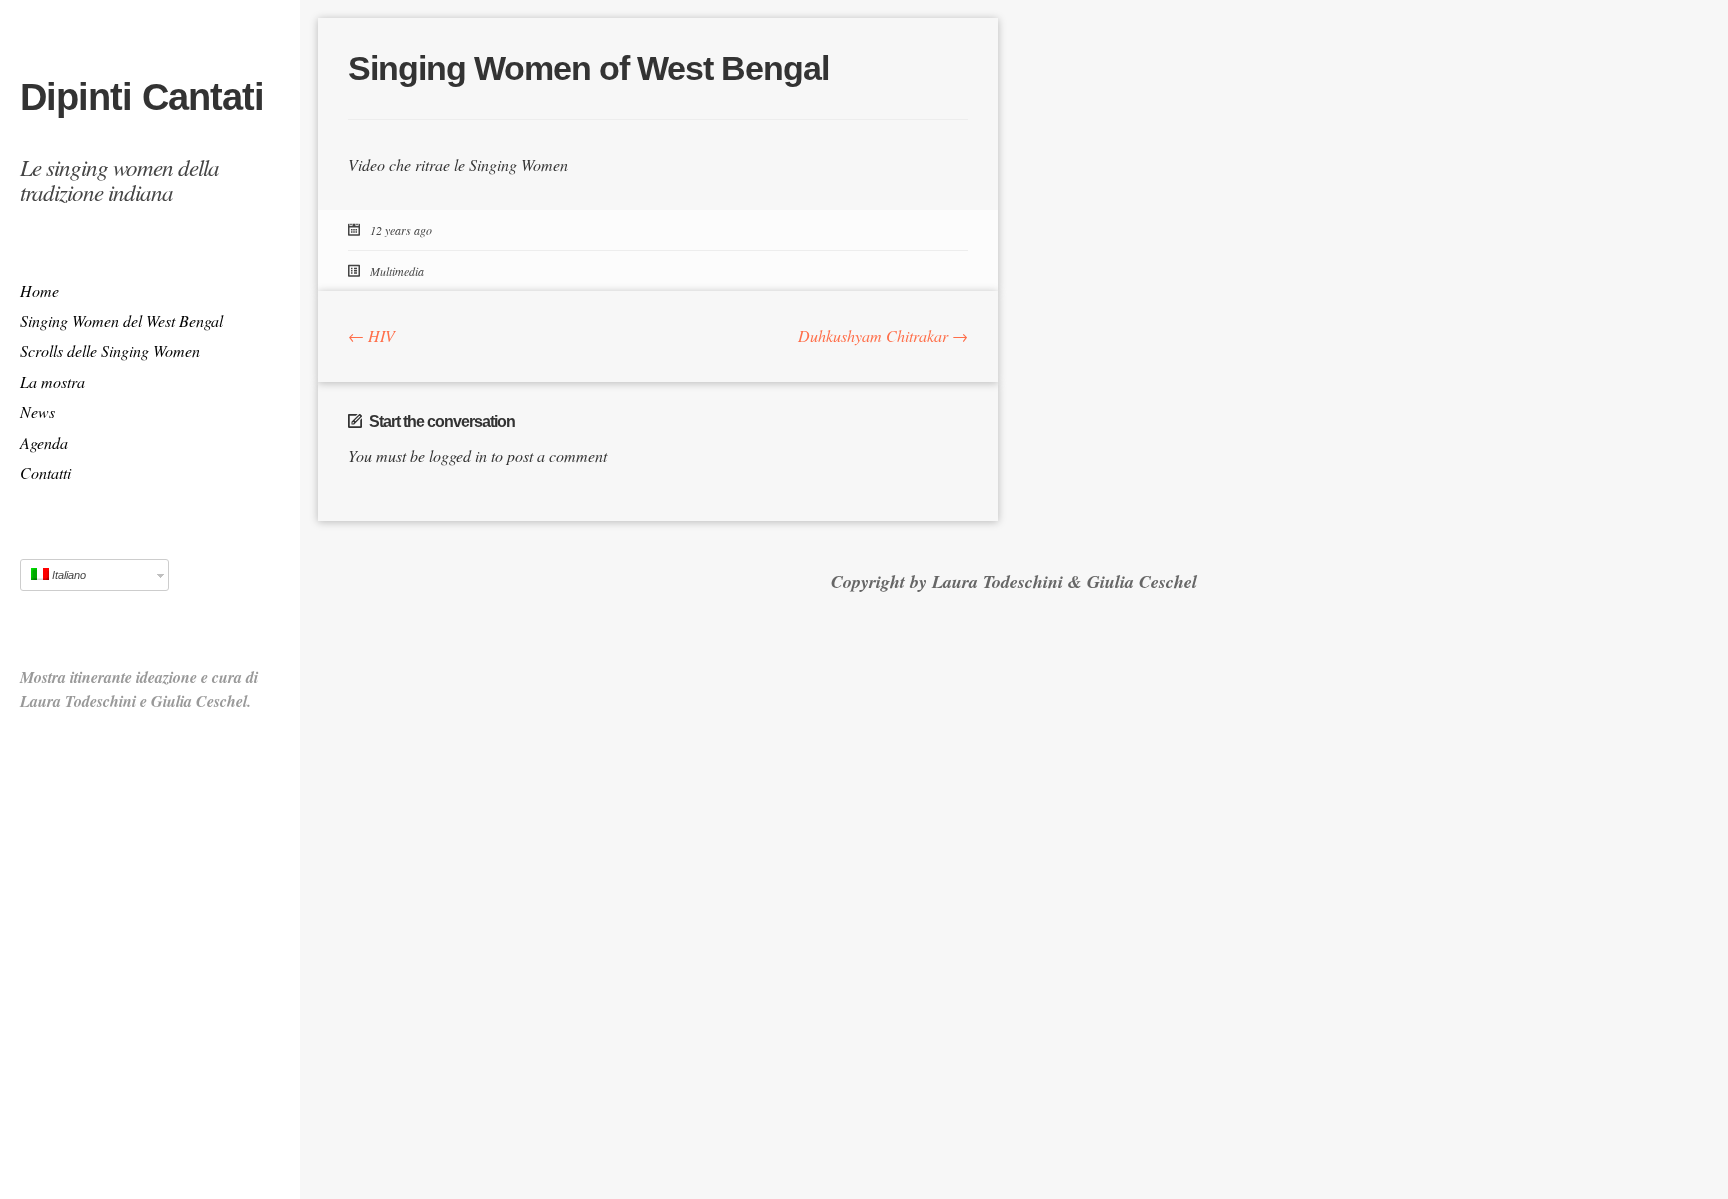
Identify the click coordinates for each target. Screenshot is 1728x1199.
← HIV (371, 335)
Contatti (45, 472)
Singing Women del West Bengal (121, 320)
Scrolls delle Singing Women (110, 350)
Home (39, 290)
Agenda (44, 442)
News (37, 411)
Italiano (67, 575)
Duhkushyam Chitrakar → (883, 335)
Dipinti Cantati (142, 97)
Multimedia (397, 271)
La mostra (52, 381)
